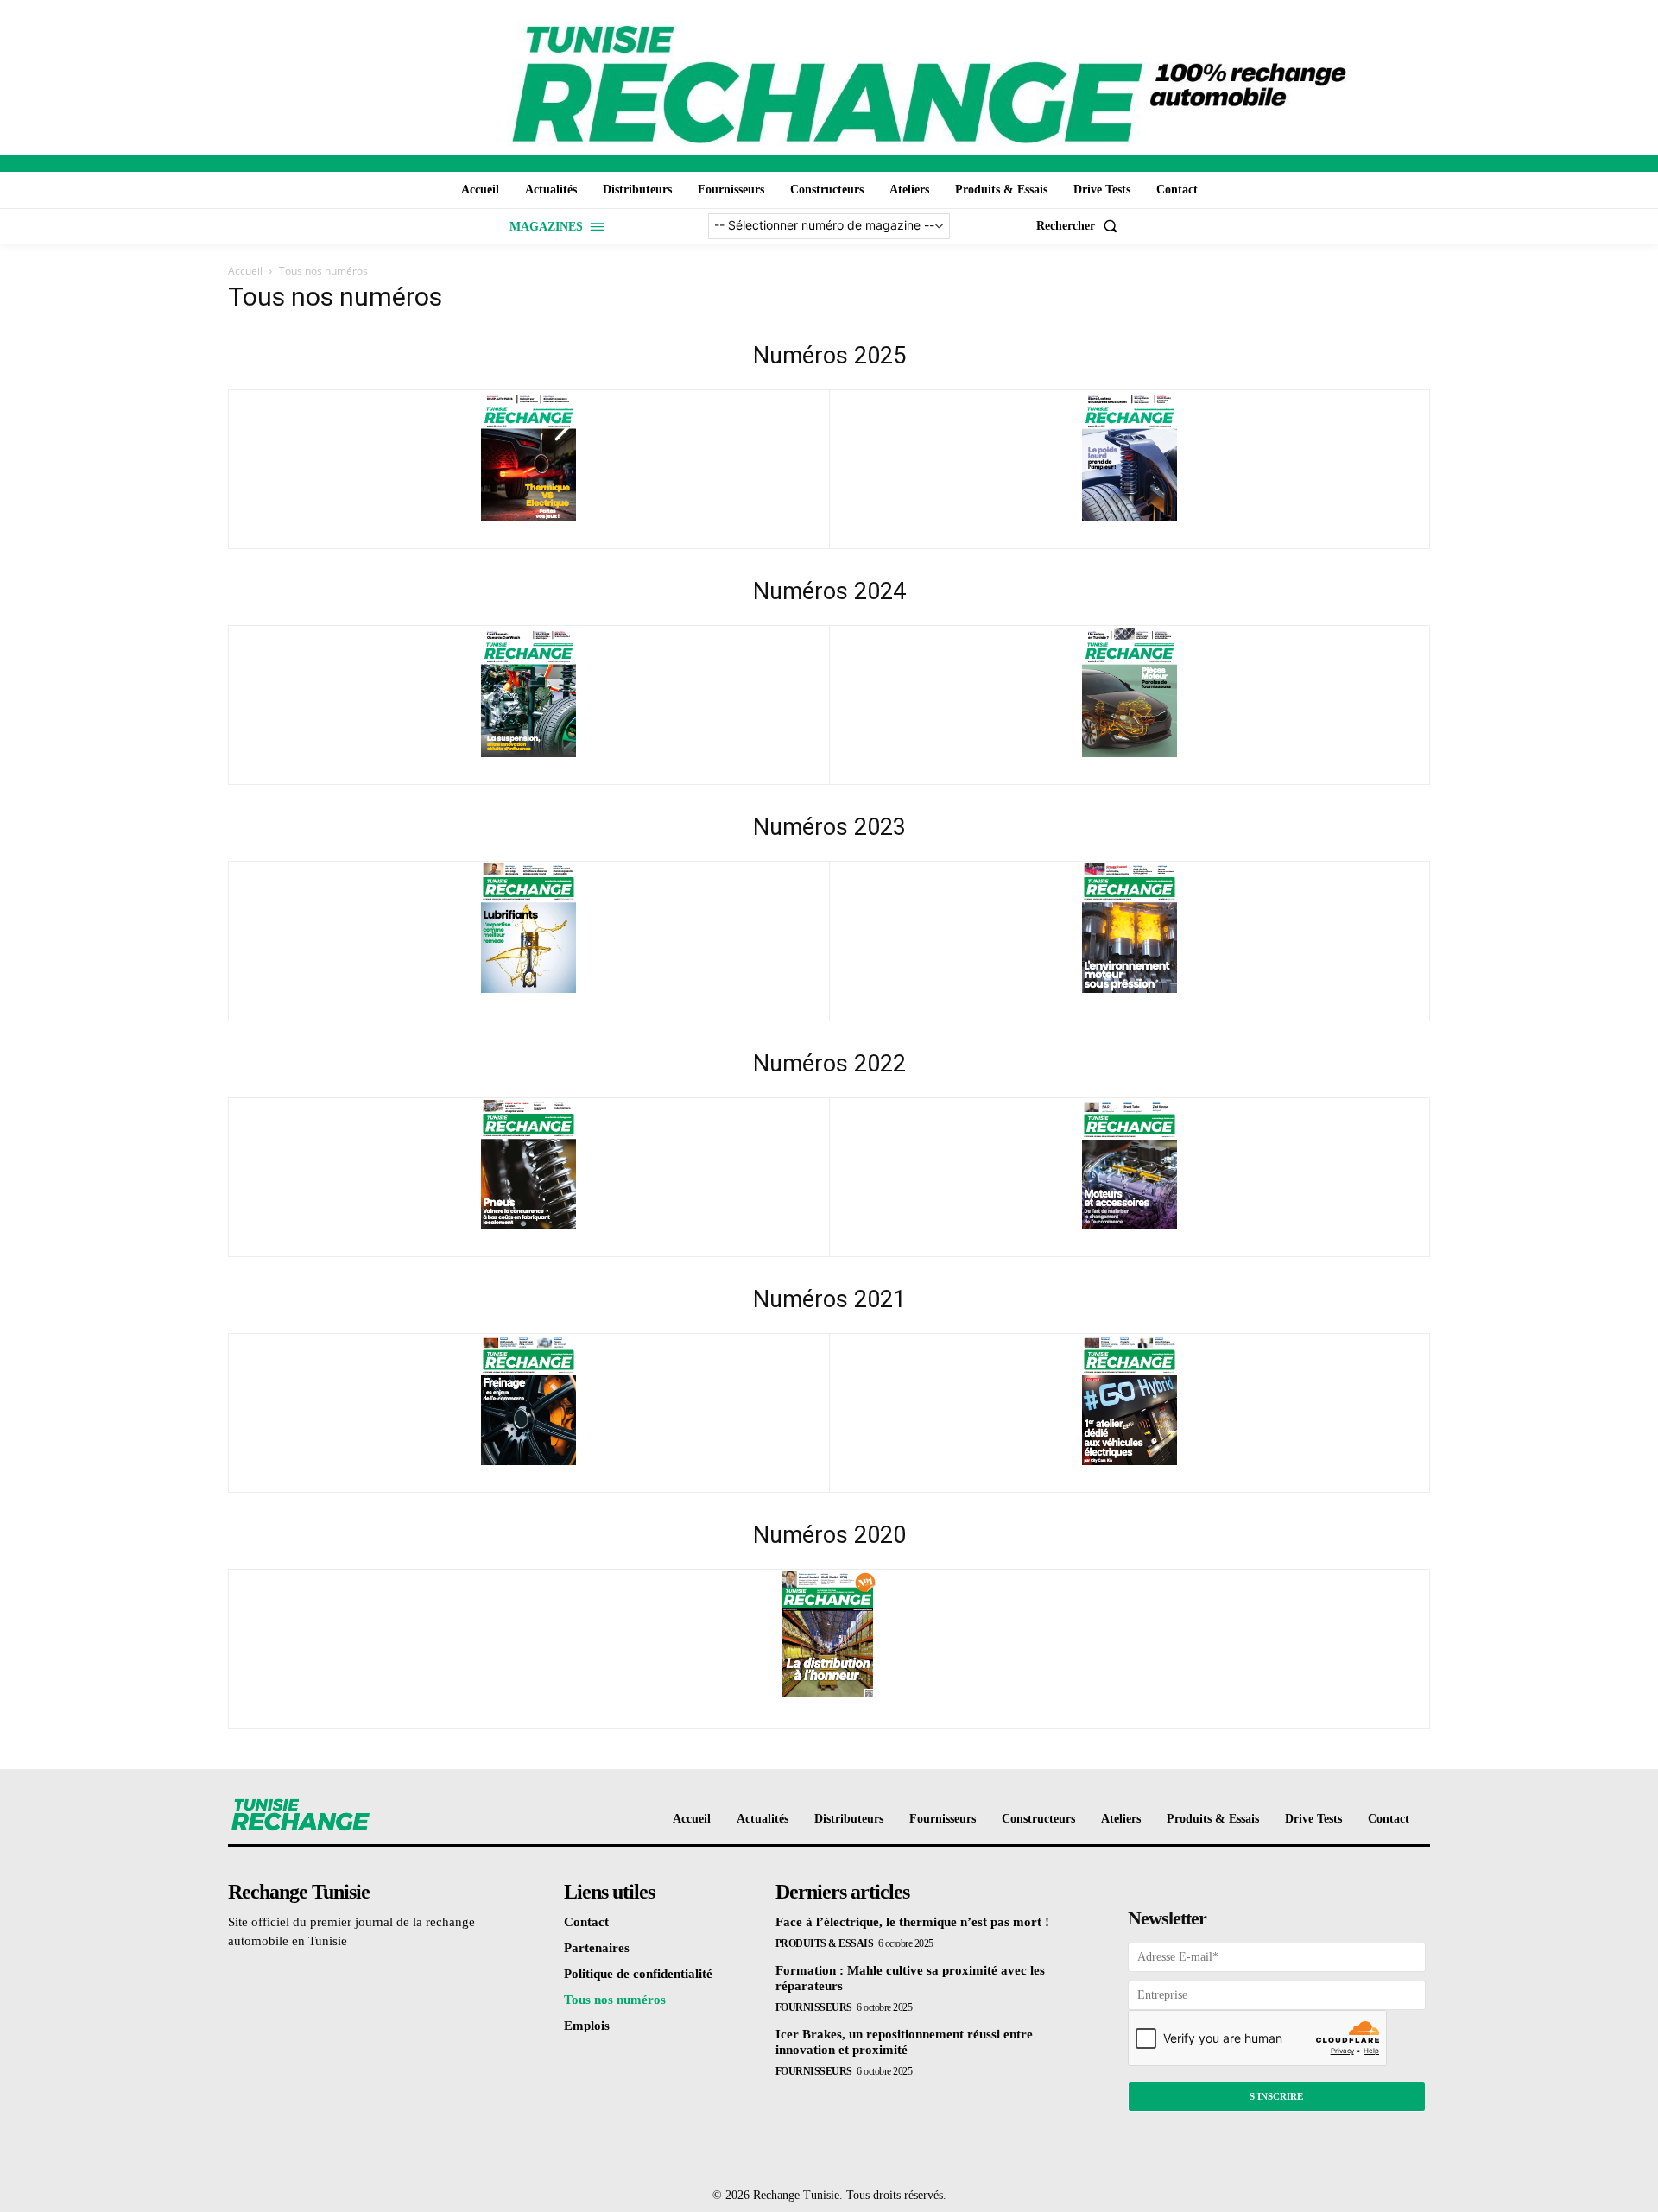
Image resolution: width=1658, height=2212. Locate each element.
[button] (1080, 226)
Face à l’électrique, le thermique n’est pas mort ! (912, 1922)
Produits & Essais (825, 1943)
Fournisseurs (814, 2007)
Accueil (245, 271)
